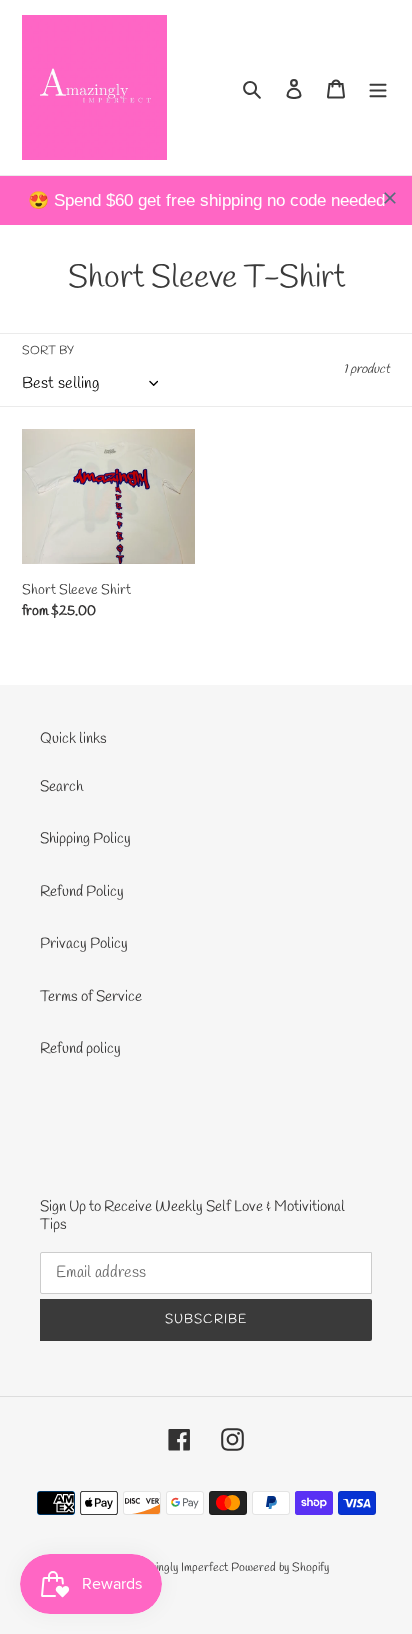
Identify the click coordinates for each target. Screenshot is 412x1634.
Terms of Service (91, 997)
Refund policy (80, 1049)
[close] (390, 198)
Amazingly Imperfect (180, 1568)
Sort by (48, 351)
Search (61, 787)
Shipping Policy (85, 839)
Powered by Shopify (280, 1568)
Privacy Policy (84, 944)
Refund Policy (82, 892)
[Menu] (378, 87)
